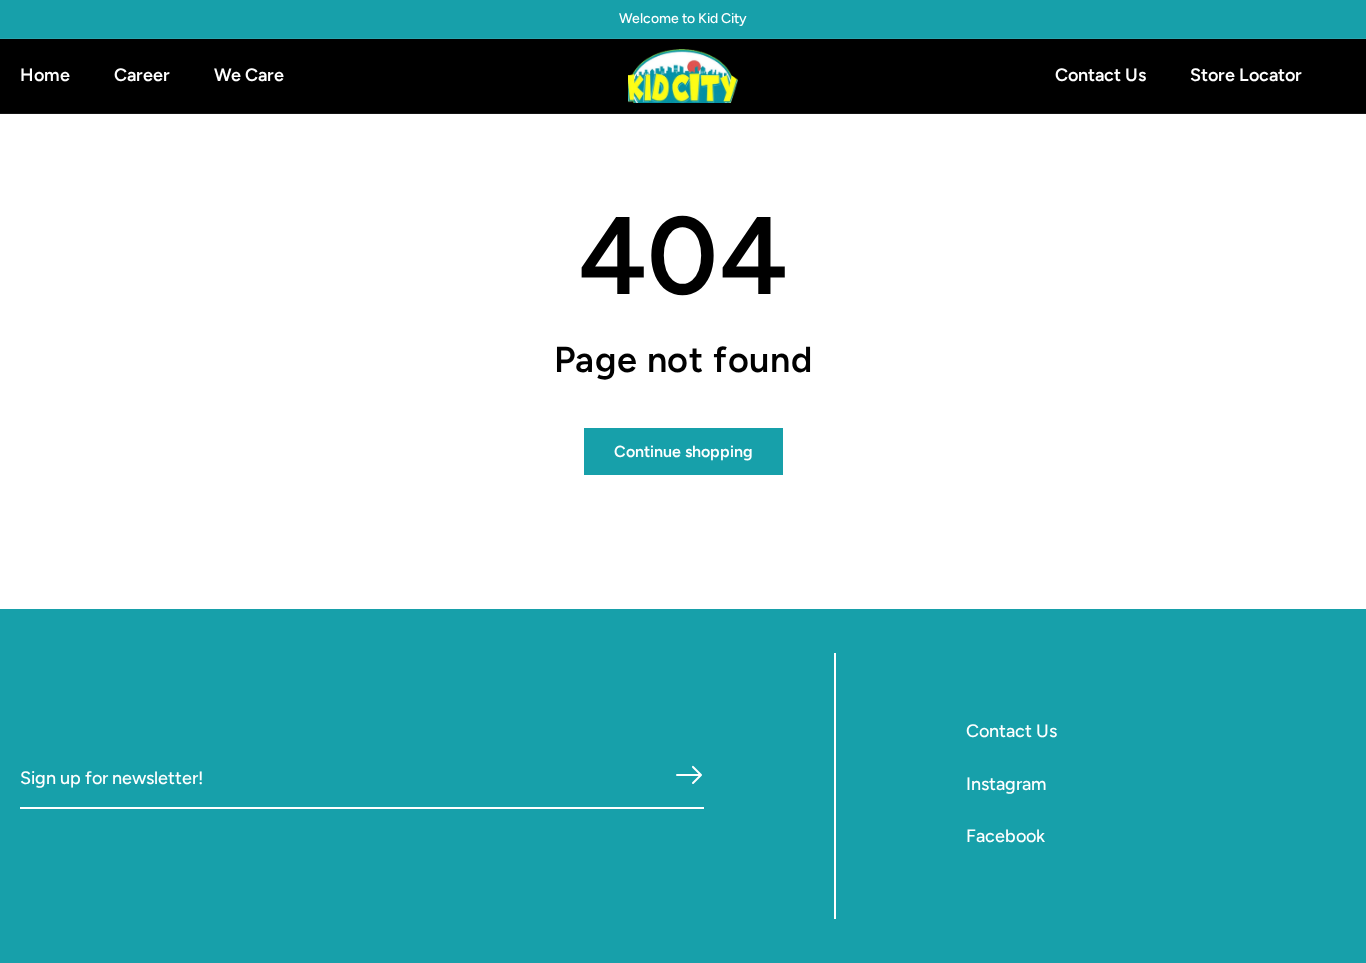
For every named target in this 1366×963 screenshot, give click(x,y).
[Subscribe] (689, 775)
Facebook (1005, 836)
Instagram (1006, 784)
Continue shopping (683, 451)
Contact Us (1011, 731)
